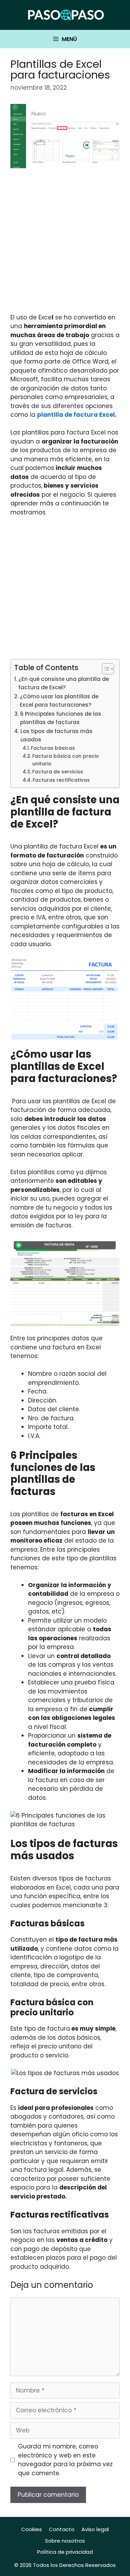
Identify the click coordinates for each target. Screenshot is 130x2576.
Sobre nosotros (65, 2541)
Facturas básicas (53, 748)
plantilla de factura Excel (76, 415)
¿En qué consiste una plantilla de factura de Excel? (64, 683)
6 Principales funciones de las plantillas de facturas (61, 718)
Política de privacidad (65, 2552)
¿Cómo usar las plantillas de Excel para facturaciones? (59, 701)
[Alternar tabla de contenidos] (105, 669)
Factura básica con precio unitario (66, 760)
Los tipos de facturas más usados (57, 736)
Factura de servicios (58, 772)
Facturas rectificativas (61, 780)
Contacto (62, 2529)
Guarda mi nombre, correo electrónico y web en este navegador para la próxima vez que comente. (65, 2460)
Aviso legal (95, 2529)
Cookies (32, 2529)
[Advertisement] (65, 245)
